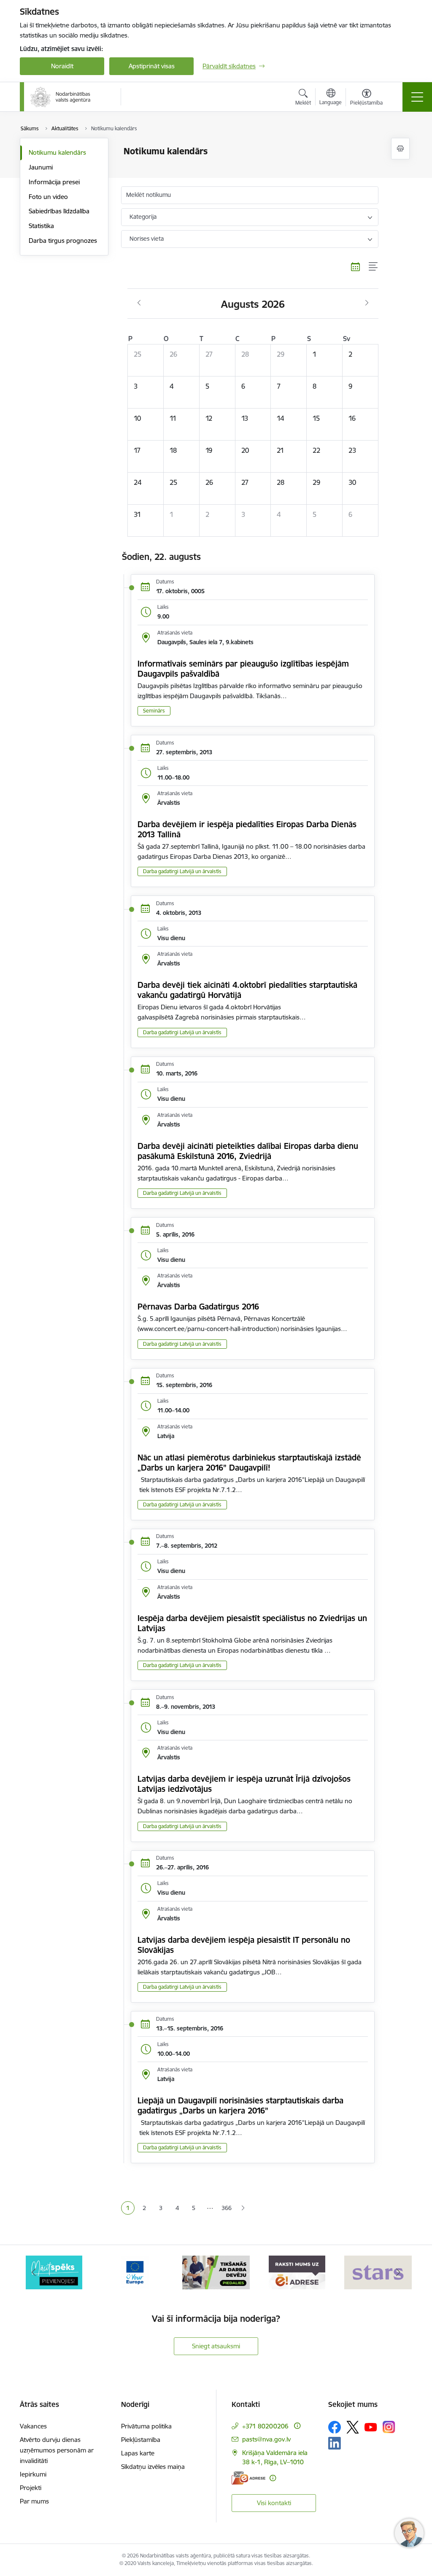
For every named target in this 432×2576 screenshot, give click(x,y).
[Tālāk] (398, 2272)
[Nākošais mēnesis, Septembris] (367, 303)
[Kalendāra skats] (356, 267)
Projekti (31, 2488)
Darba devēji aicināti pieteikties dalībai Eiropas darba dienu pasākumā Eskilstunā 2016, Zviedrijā (248, 1151)
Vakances (33, 2426)
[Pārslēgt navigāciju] (417, 97)
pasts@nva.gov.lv (266, 2439)
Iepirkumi (33, 2474)
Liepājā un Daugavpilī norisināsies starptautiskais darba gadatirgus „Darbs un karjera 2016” (240, 2105)
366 (227, 2208)
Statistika (41, 226)
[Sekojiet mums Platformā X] (353, 2427)
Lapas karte (138, 2453)
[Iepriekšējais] (34, 2272)
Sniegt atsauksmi (216, 2346)
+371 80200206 (265, 2426)
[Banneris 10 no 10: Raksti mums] (297, 2272)
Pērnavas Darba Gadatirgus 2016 (198, 1307)
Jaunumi (41, 167)
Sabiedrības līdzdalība (59, 211)
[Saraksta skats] (374, 267)
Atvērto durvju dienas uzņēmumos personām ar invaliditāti (57, 2450)
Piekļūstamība (141, 2440)
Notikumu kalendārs (57, 152)
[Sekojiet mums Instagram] (389, 2427)
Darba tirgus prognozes (63, 241)
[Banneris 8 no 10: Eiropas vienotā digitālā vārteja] (135, 2272)
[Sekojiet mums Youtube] (371, 2427)
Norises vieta (147, 239)
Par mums (34, 2501)
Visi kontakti (274, 2503)
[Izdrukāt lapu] (400, 149)
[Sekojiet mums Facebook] (335, 2427)
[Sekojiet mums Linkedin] (335, 2443)
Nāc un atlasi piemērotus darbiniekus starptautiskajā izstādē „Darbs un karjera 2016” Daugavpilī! (249, 1463)
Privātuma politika (146, 2426)
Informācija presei (54, 182)
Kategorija (143, 217)
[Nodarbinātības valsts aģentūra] (61, 97)
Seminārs (154, 711)
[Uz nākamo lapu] (243, 2208)
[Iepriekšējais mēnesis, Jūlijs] (139, 303)
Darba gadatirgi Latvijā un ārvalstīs (182, 871)
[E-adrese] (248, 2478)
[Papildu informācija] (297, 2426)
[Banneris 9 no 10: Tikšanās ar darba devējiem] (216, 2272)
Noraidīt (62, 66)
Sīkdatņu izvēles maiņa (153, 2467)
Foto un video (48, 197)
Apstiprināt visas (152, 66)
